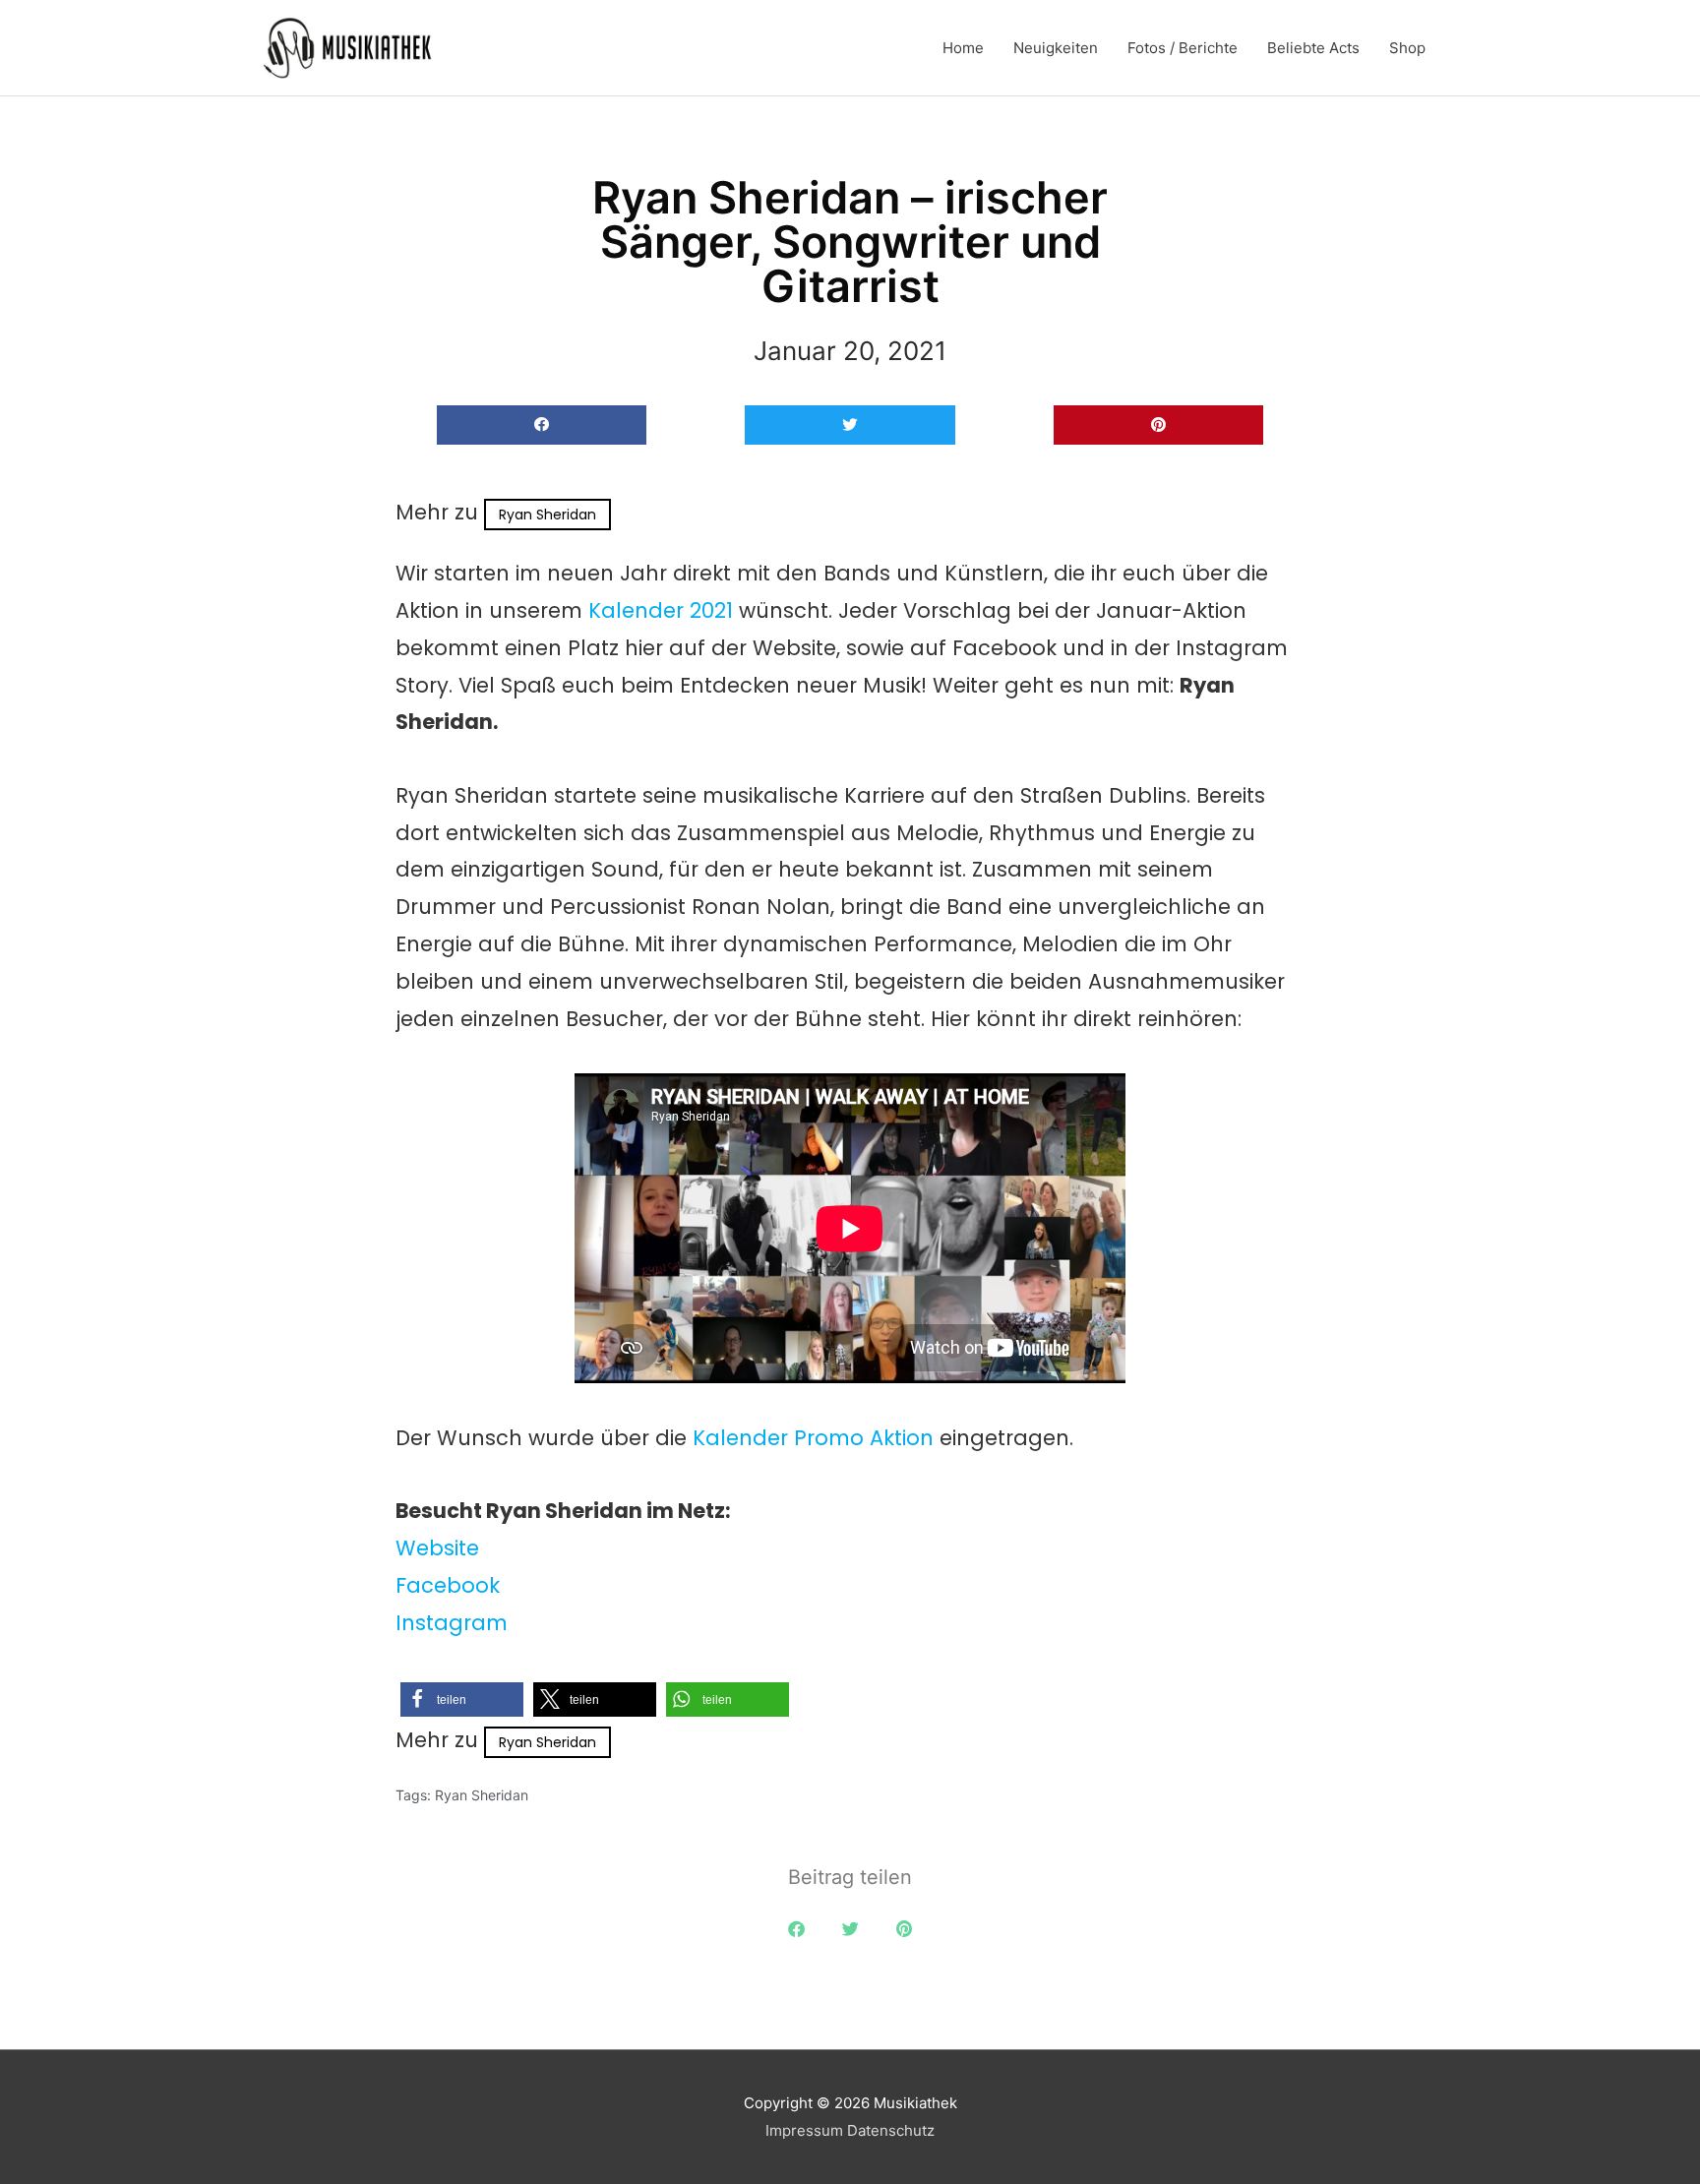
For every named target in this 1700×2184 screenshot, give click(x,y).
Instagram (452, 1623)
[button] (542, 425)
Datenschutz (891, 2130)
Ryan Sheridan (547, 515)
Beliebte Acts (1313, 48)
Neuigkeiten (1056, 48)
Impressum (804, 2130)
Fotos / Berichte (1183, 48)
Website (437, 1548)
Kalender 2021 (661, 610)
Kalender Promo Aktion (813, 1438)
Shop (1407, 48)
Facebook (448, 1585)
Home (963, 48)
